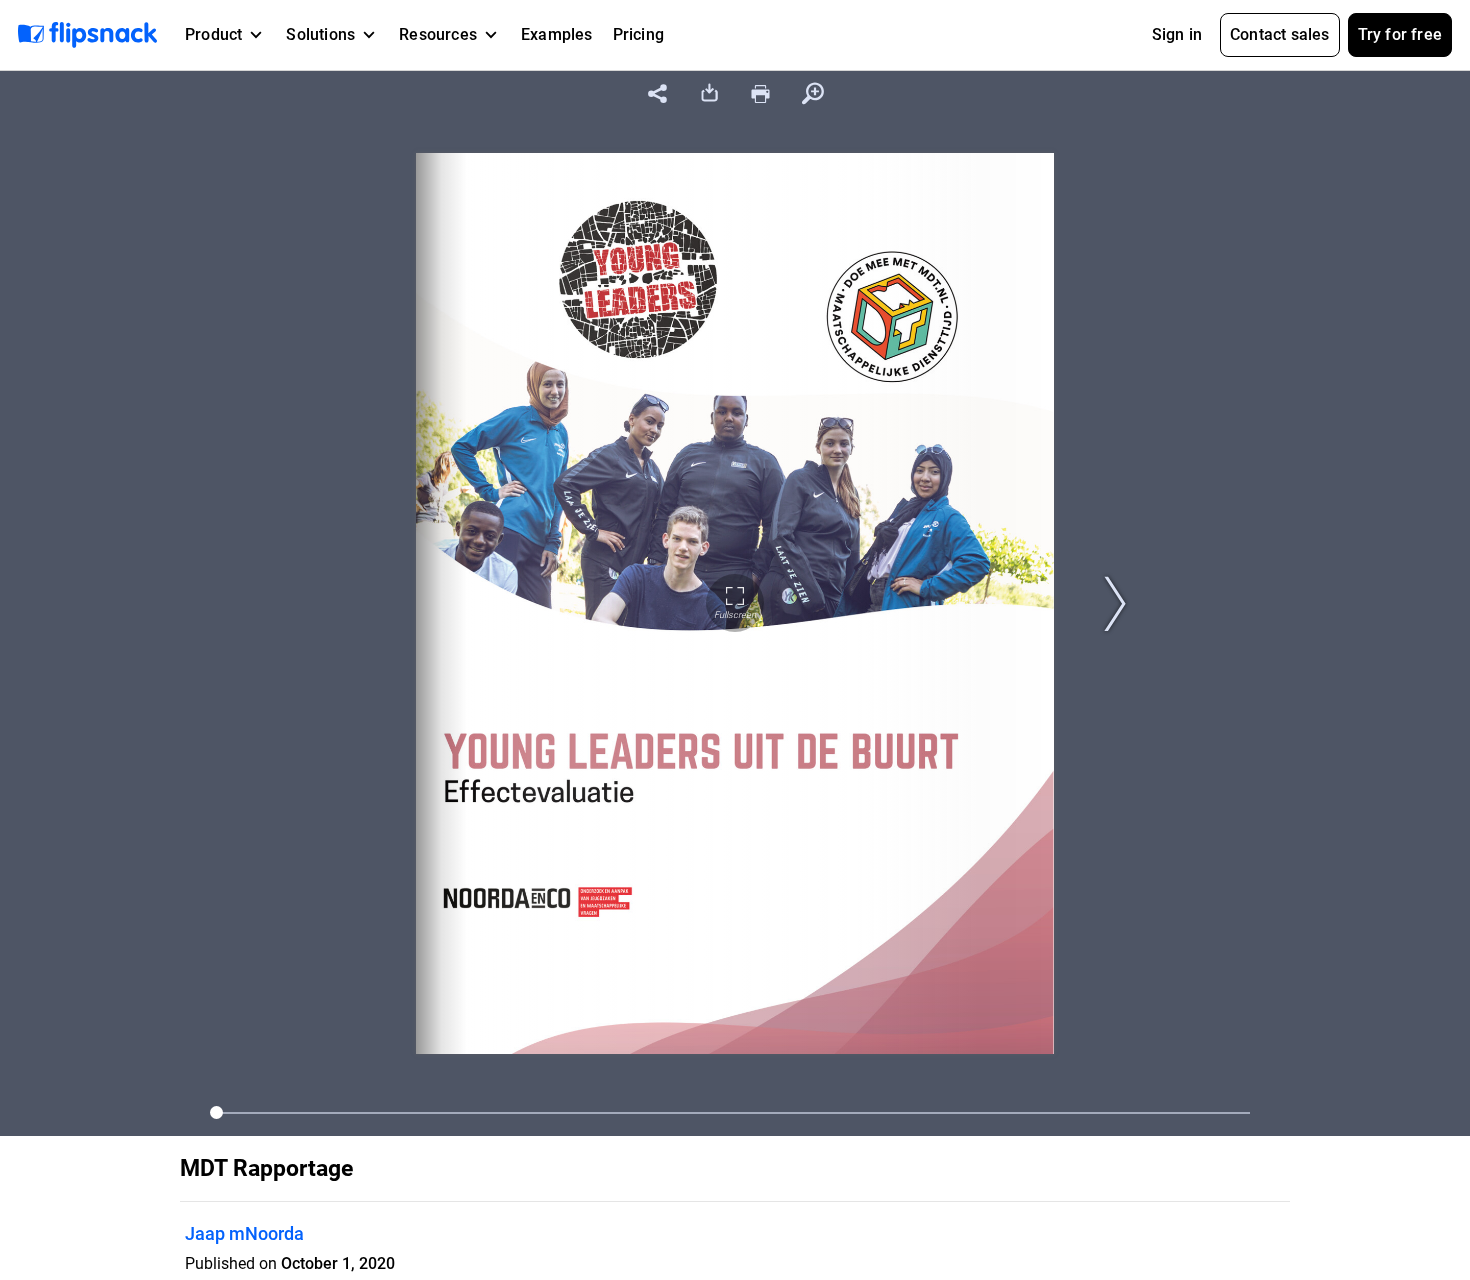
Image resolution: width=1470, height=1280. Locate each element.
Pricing (638, 34)
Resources (438, 34)
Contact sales (1280, 34)
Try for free (1400, 34)
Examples (557, 34)
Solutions (320, 34)
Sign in (1177, 34)
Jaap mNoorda (244, 1233)
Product (213, 34)
